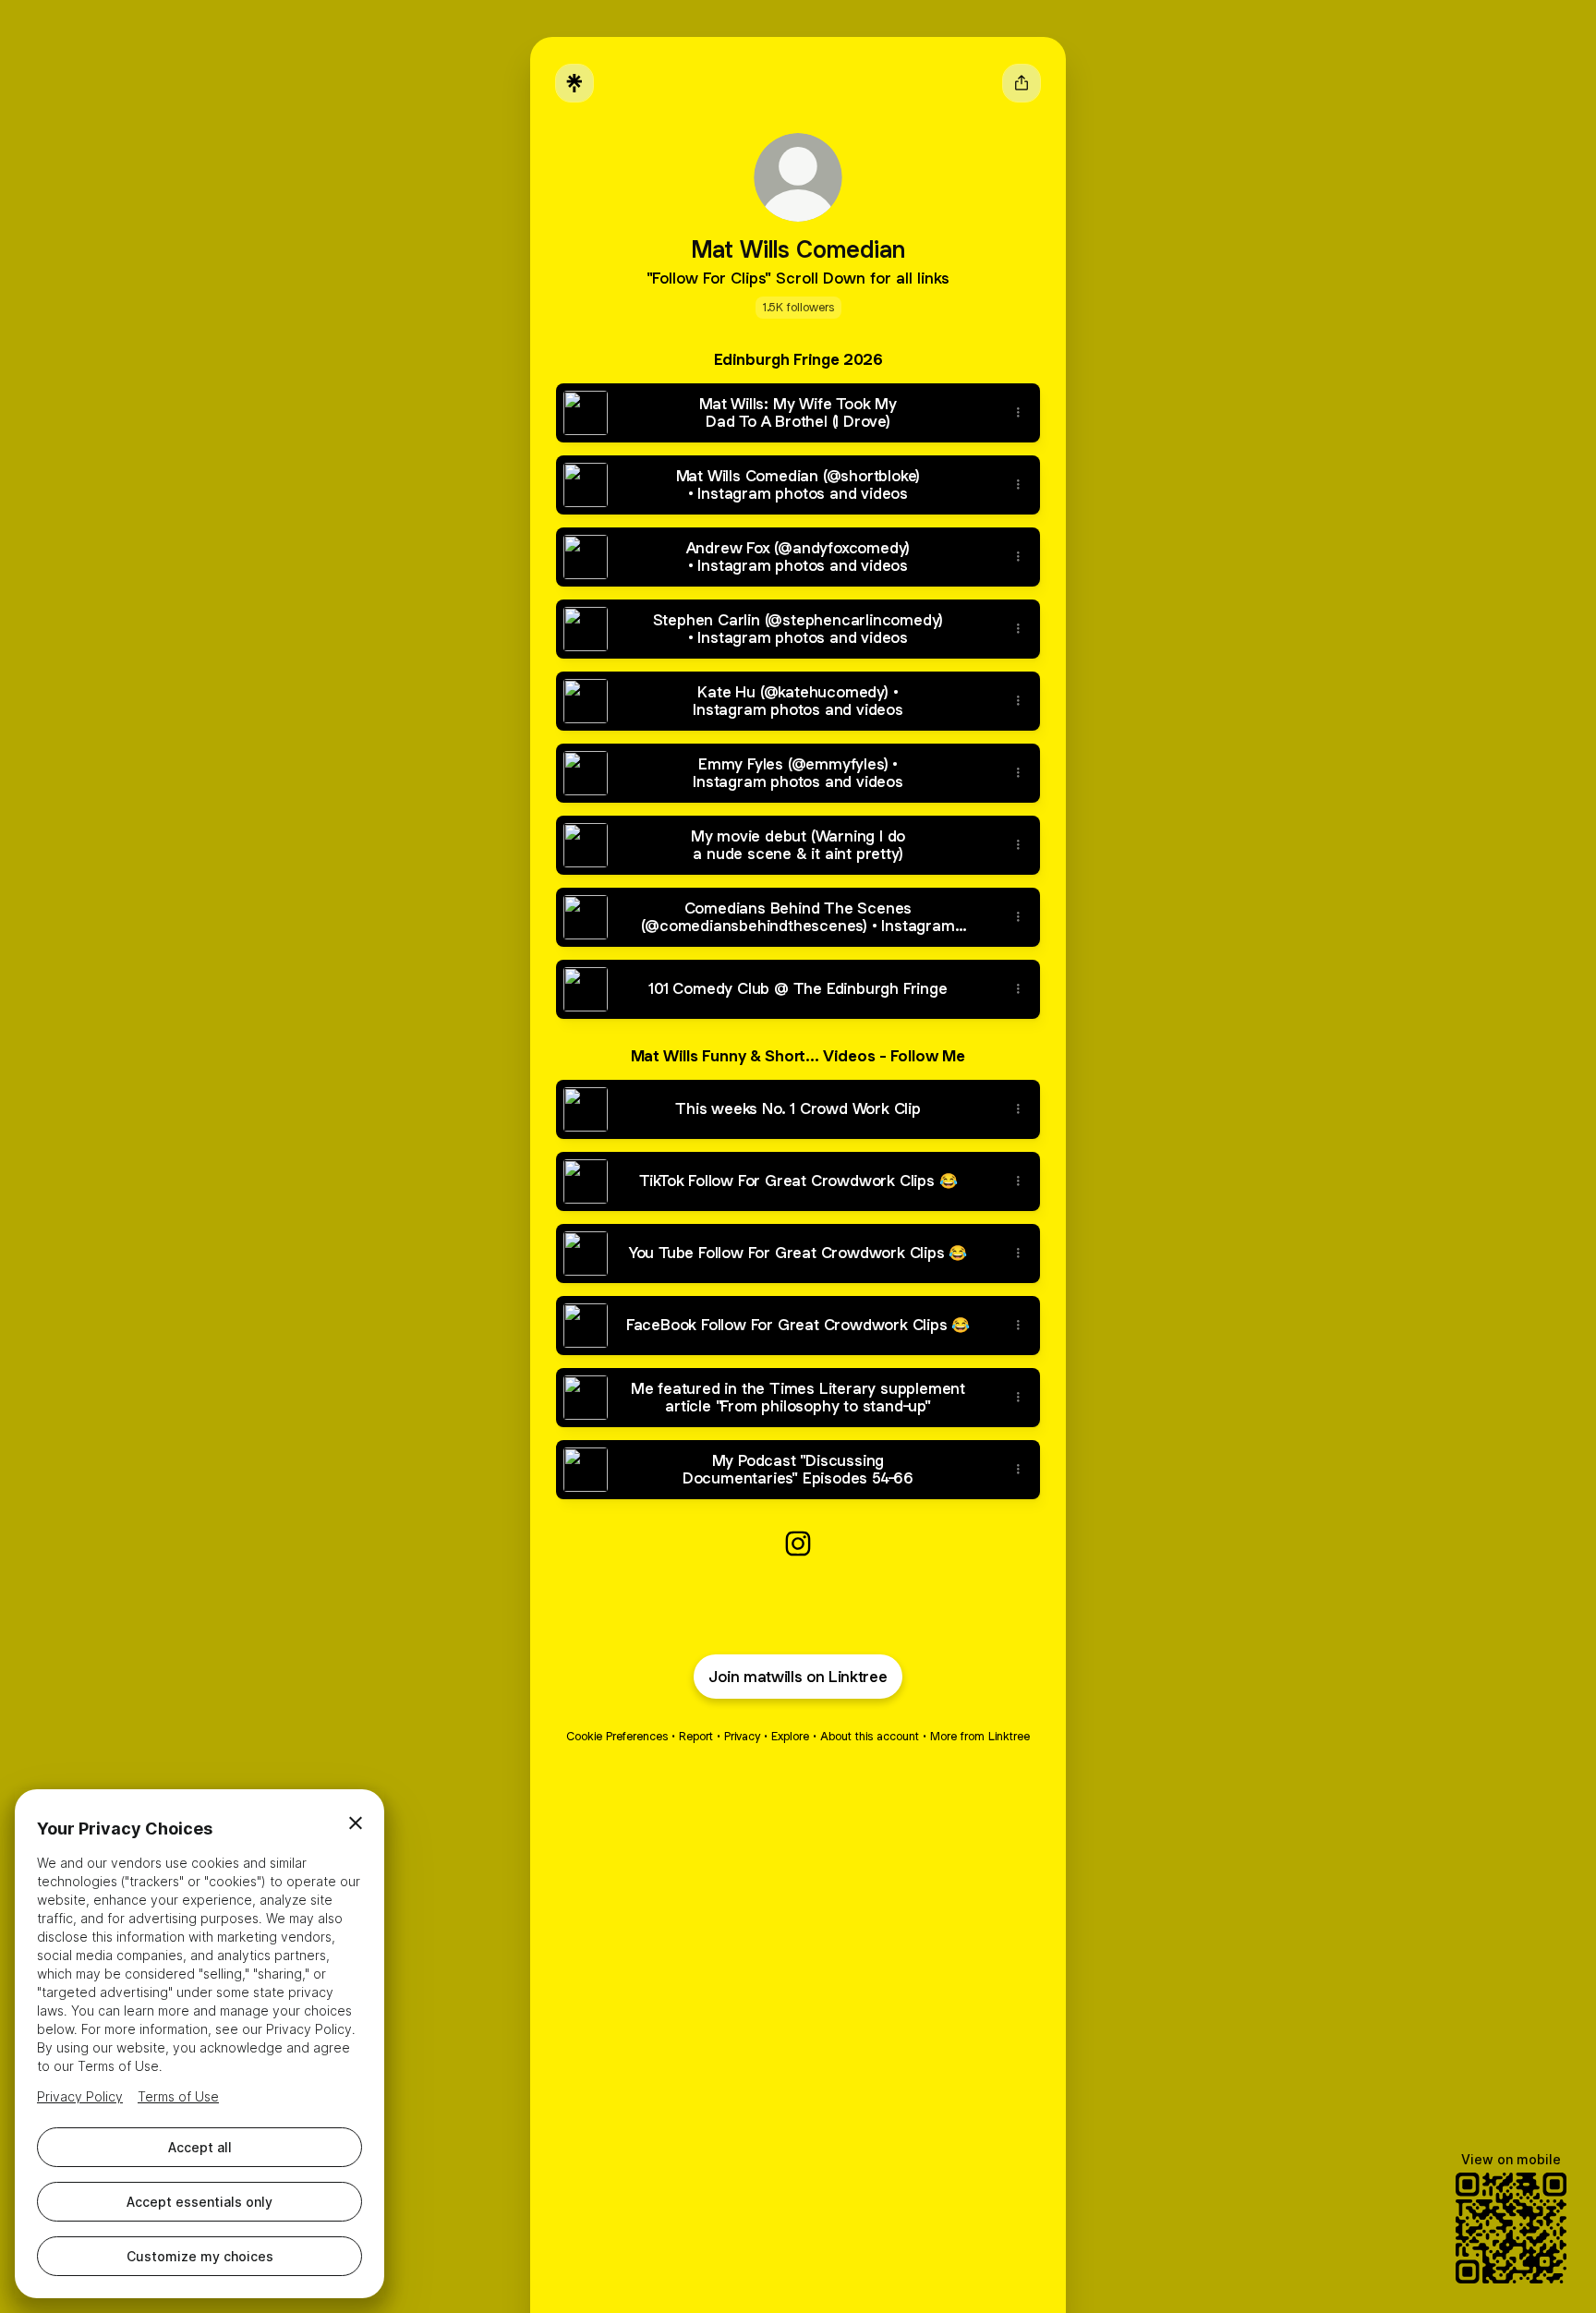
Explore (790, 1736)
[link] (798, 1544)
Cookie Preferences (617, 1736)
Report (696, 1736)
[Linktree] (574, 83)
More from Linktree (980, 1736)
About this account (870, 1736)
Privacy (742, 1736)
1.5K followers (798, 307)
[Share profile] (1022, 83)
